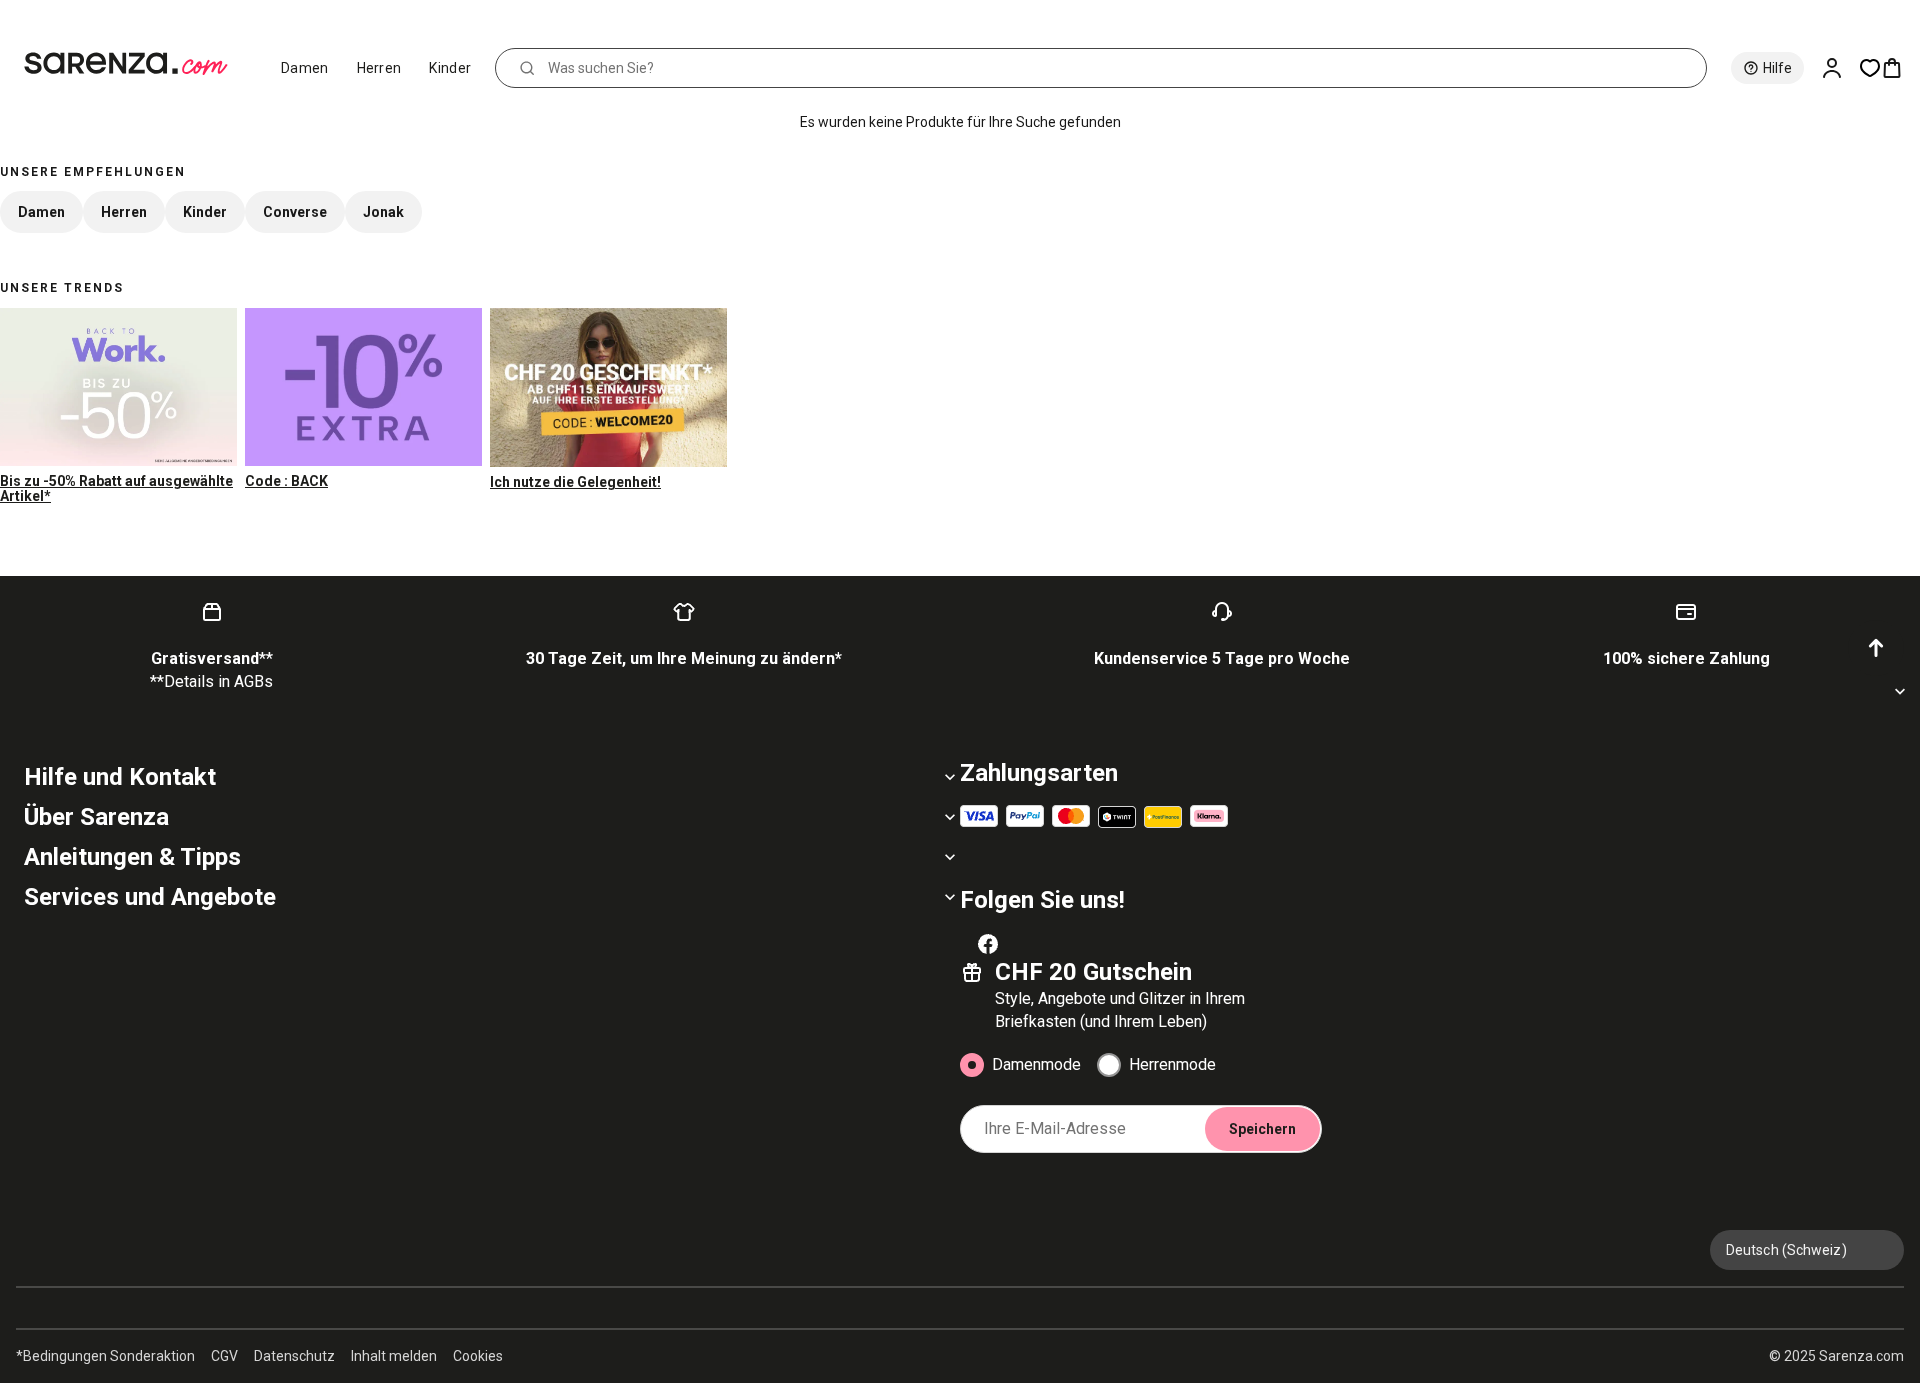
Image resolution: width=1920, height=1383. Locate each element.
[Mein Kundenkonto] (1840, 68)
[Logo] (134, 64)
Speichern (1262, 1129)
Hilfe (1777, 68)
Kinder (450, 68)
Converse (295, 212)
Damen (305, 68)
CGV (224, 1356)
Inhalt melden (394, 1356)
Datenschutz (294, 1356)
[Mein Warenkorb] (1900, 68)
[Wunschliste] (1870, 68)
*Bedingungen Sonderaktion (105, 1356)
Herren (379, 68)
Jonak (383, 212)
